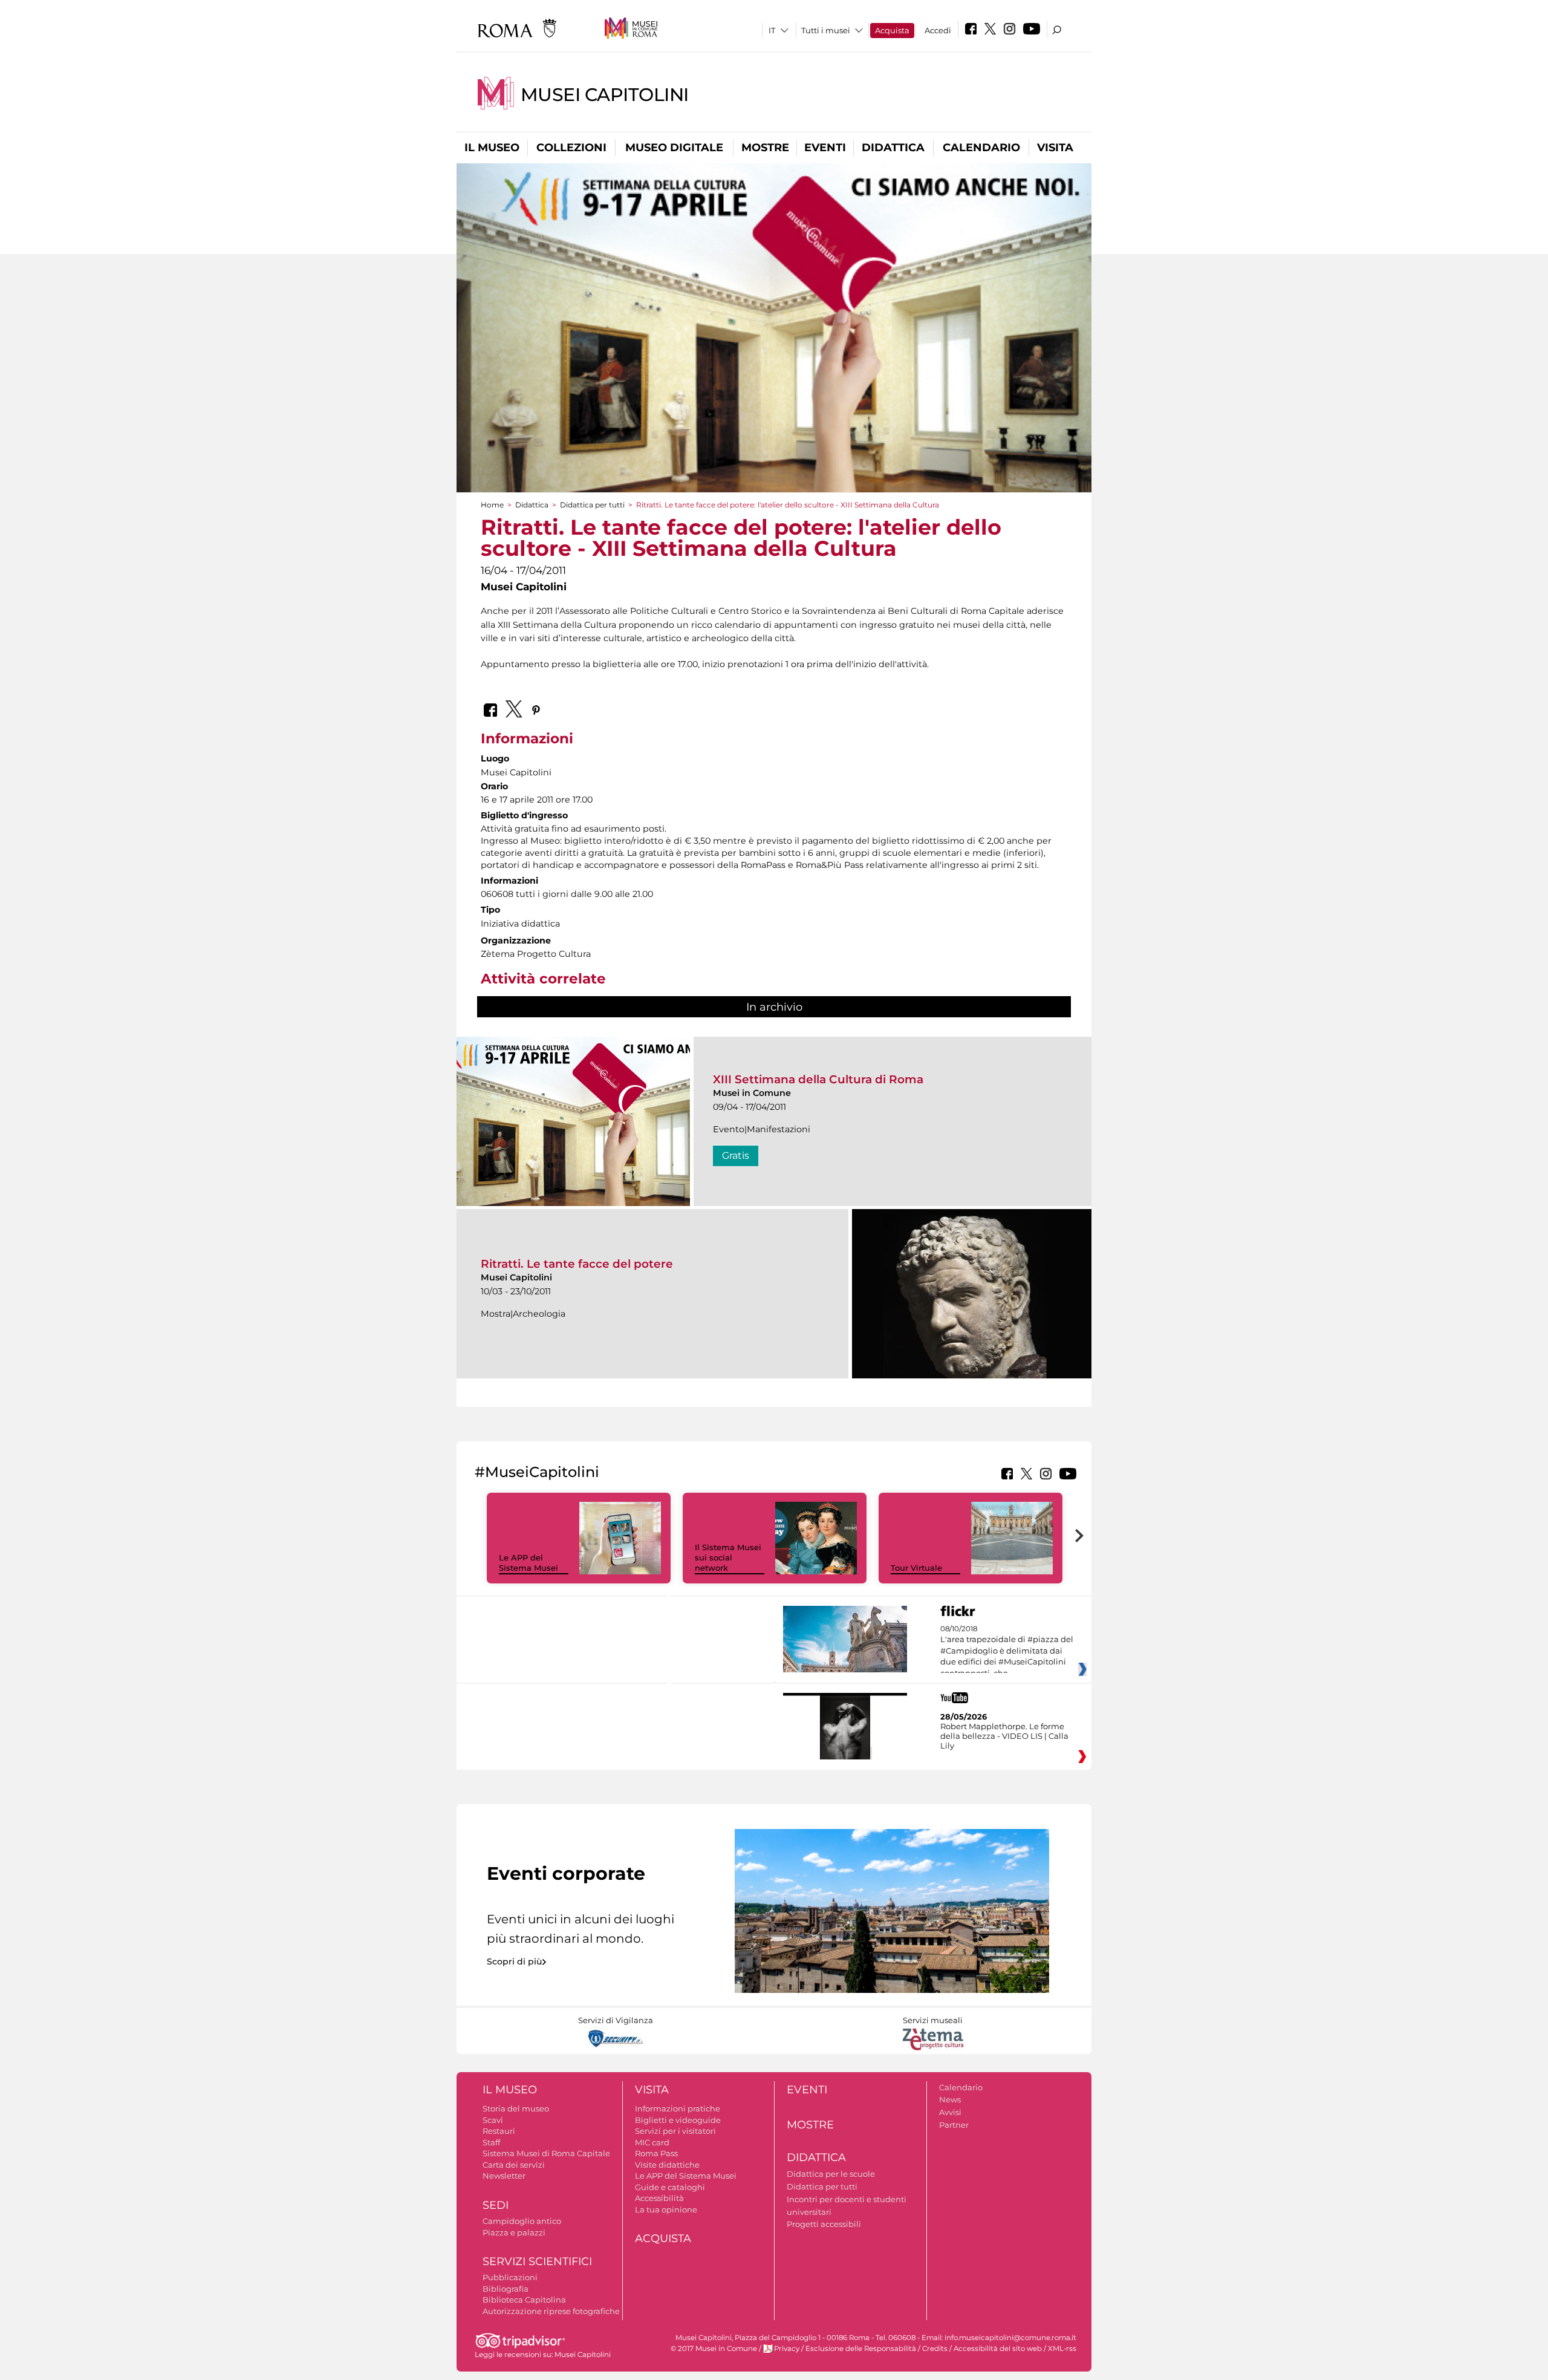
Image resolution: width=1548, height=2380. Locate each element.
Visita (1055, 148)
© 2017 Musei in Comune (714, 2349)
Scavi (493, 2120)
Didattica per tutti (592, 505)
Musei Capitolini (605, 95)
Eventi (825, 148)
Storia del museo (516, 2108)
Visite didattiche (667, 2165)
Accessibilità (659, 2198)
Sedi (496, 2205)
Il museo (492, 148)
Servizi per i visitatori (675, 2131)
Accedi (938, 30)
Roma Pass (656, 2153)
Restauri (499, 2131)
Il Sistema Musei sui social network (728, 1557)
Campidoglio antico (522, 2221)
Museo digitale (674, 148)
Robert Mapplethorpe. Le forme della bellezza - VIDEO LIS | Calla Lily (1004, 1736)
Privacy (787, 2349)
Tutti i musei (826, 30)
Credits (935, 2349)
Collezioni (571, 148)
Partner (954, 2125)
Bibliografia (506, 2289)
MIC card (652, 2142)
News (950, 2099)
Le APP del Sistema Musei (528, 1563)
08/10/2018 (1007, 1651)
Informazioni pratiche (678, 2108)
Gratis (736, 1156)
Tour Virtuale (916, 1568)
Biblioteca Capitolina (524, 2300)
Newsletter (504, 2176)
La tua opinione (666, 2209)
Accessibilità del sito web (998, 2349)
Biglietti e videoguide (678, 2120)
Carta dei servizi (514, 2165)
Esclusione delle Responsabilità (861, 2349)
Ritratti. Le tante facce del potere (577, 1264)
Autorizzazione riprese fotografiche (551, 2311)
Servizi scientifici (537, 2261)
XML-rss (1062, 2349)
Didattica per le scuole (831, 2174)
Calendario (981, 148)
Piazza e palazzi (514, 2232)
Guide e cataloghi (670, 2187)
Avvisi (950, 2112)
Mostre (765, 148)
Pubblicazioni (510, 2277)
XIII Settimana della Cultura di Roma (818, 1079)
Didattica (893, 148)
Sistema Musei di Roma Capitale (546, 2153)
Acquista (892, 30)
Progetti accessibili (824, 2224)
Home (492, 505)
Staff (491, 2142)
